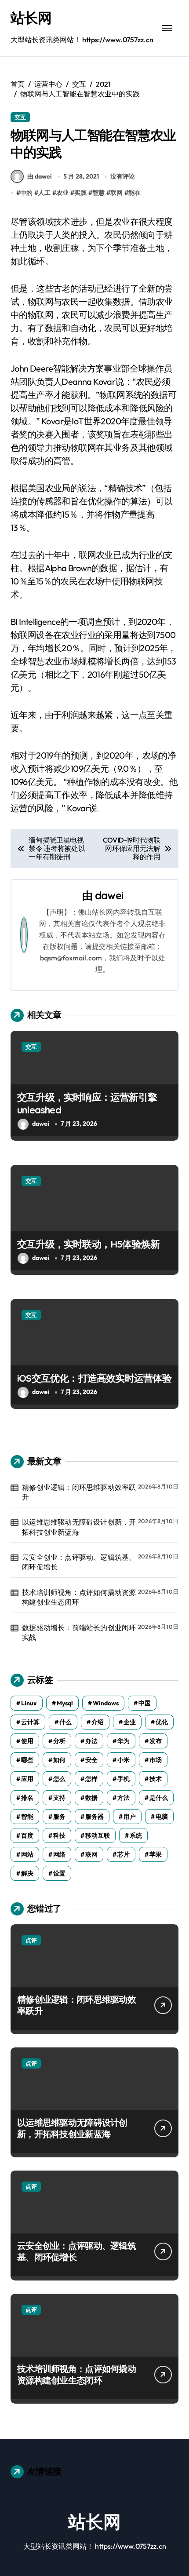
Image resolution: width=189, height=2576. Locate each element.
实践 (80, 193)
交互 (20, 117)
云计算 (30, 1722)
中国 (145, 1703)
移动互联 (98, 1835)
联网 (116, 193)
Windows (106, 1703)
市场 (156, 1760)
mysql (65, 1703)
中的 (26, 193)
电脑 (162, 1817)
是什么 (159, 1798)
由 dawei (40, 176)
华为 (124, 1741)
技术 (156, 1779)
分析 (59, 1741)
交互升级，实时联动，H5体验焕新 (88, 1244)
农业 (62, 193)
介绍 (98, 1722)
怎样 (91, 1779)
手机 (124, 1779)
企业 (130, 1722)
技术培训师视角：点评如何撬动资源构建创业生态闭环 (79, 1597)
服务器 (94, 1817)
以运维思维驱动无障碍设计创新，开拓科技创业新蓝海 (79, 1527)
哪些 (27, 1760)
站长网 (31, 18)
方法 (124, 1798)
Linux (29, 1703)
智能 (27, 1817)
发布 (156, 1741)
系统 (136, 1835)
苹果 (156, 1854)
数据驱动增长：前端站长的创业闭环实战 (79, 1632)
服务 (59, 1817)
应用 (27, 1779)
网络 (59, 1854)
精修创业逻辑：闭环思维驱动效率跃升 (79, 1492)
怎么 (59, 1779)
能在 (134, 193)
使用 (27, 1741)
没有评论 (123, 176)
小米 (124, 1760)
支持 (59, 1798)
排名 (27, 1798)
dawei (109, 895)
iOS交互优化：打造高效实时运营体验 (94, 1378)
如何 (59, 1760)
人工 (44, 193)
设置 (59, 1873)
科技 (59, 1835)
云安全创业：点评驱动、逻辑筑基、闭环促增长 (79, 1562)
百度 (27, 1835)
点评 (31, 1940)
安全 (91, 1760)
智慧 (98, 193)
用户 (130, 1817)
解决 (27, 1873)
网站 (27, 1854)
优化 (162, 1722)
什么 (65, 1722)
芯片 (124, 1854)
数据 (91, 1798)
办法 (91, 1741)
